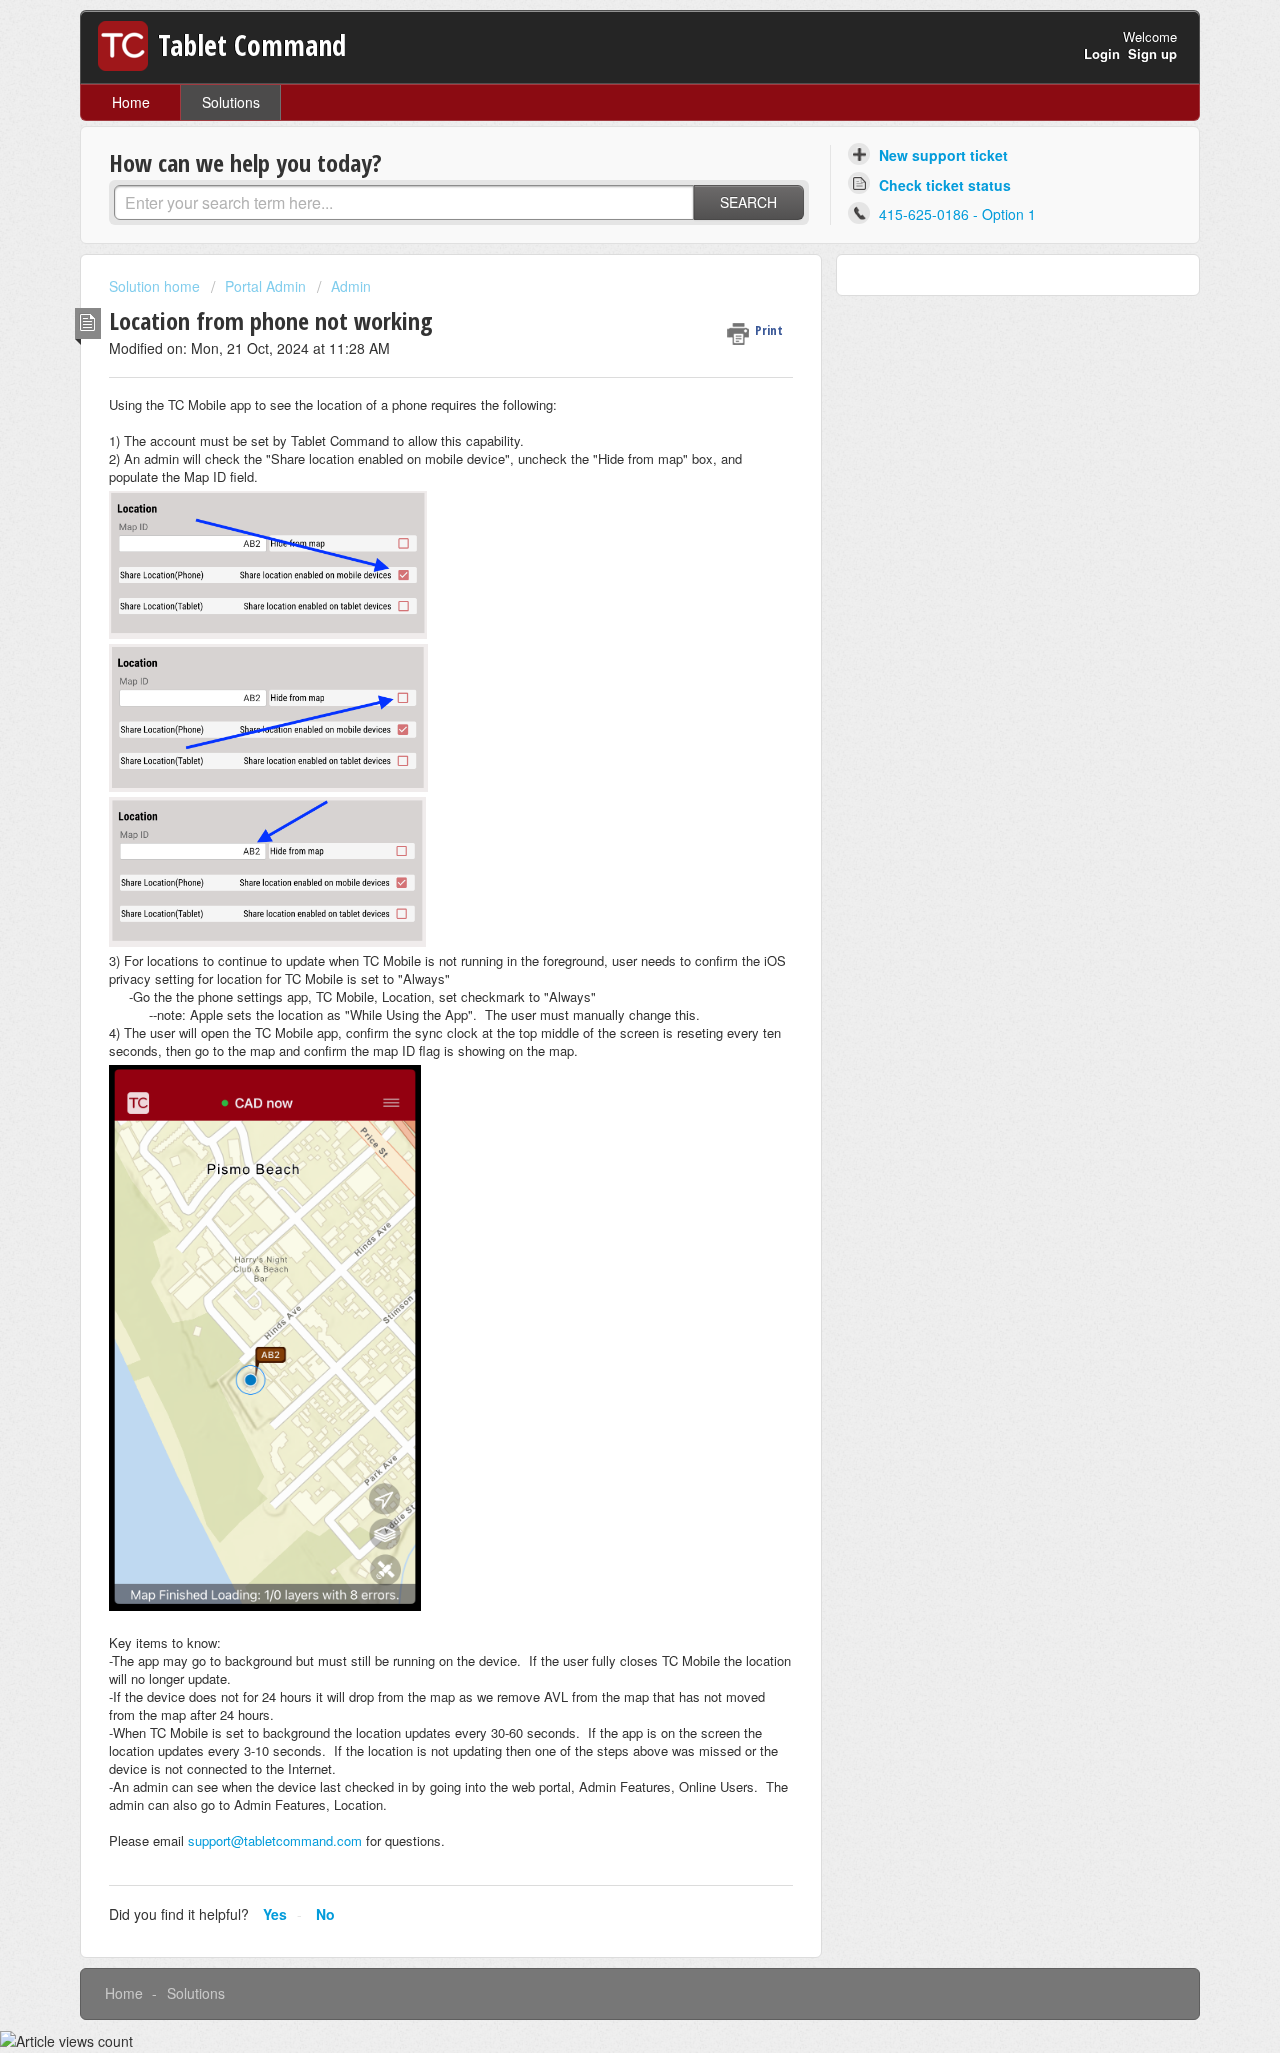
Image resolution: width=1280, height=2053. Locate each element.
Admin (351, 286)
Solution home (156, 286)
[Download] (603, 783)
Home (131, 102)
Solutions (231, 102)
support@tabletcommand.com (275, 1840)
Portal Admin (265, 286)
